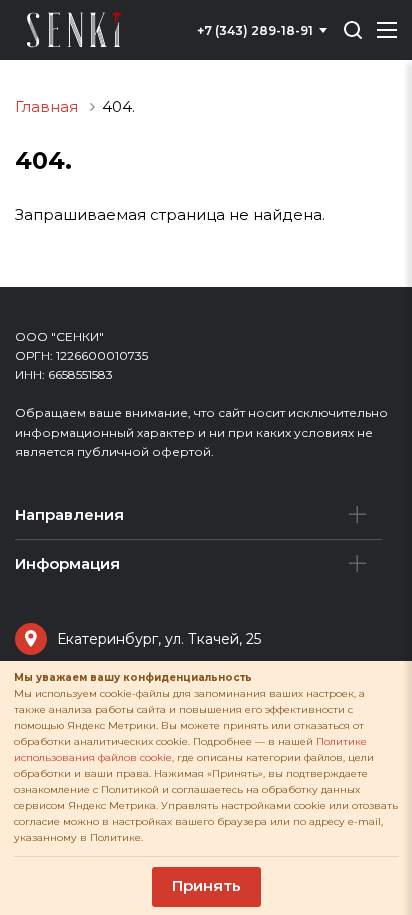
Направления (69, 514)
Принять (206, 885)
